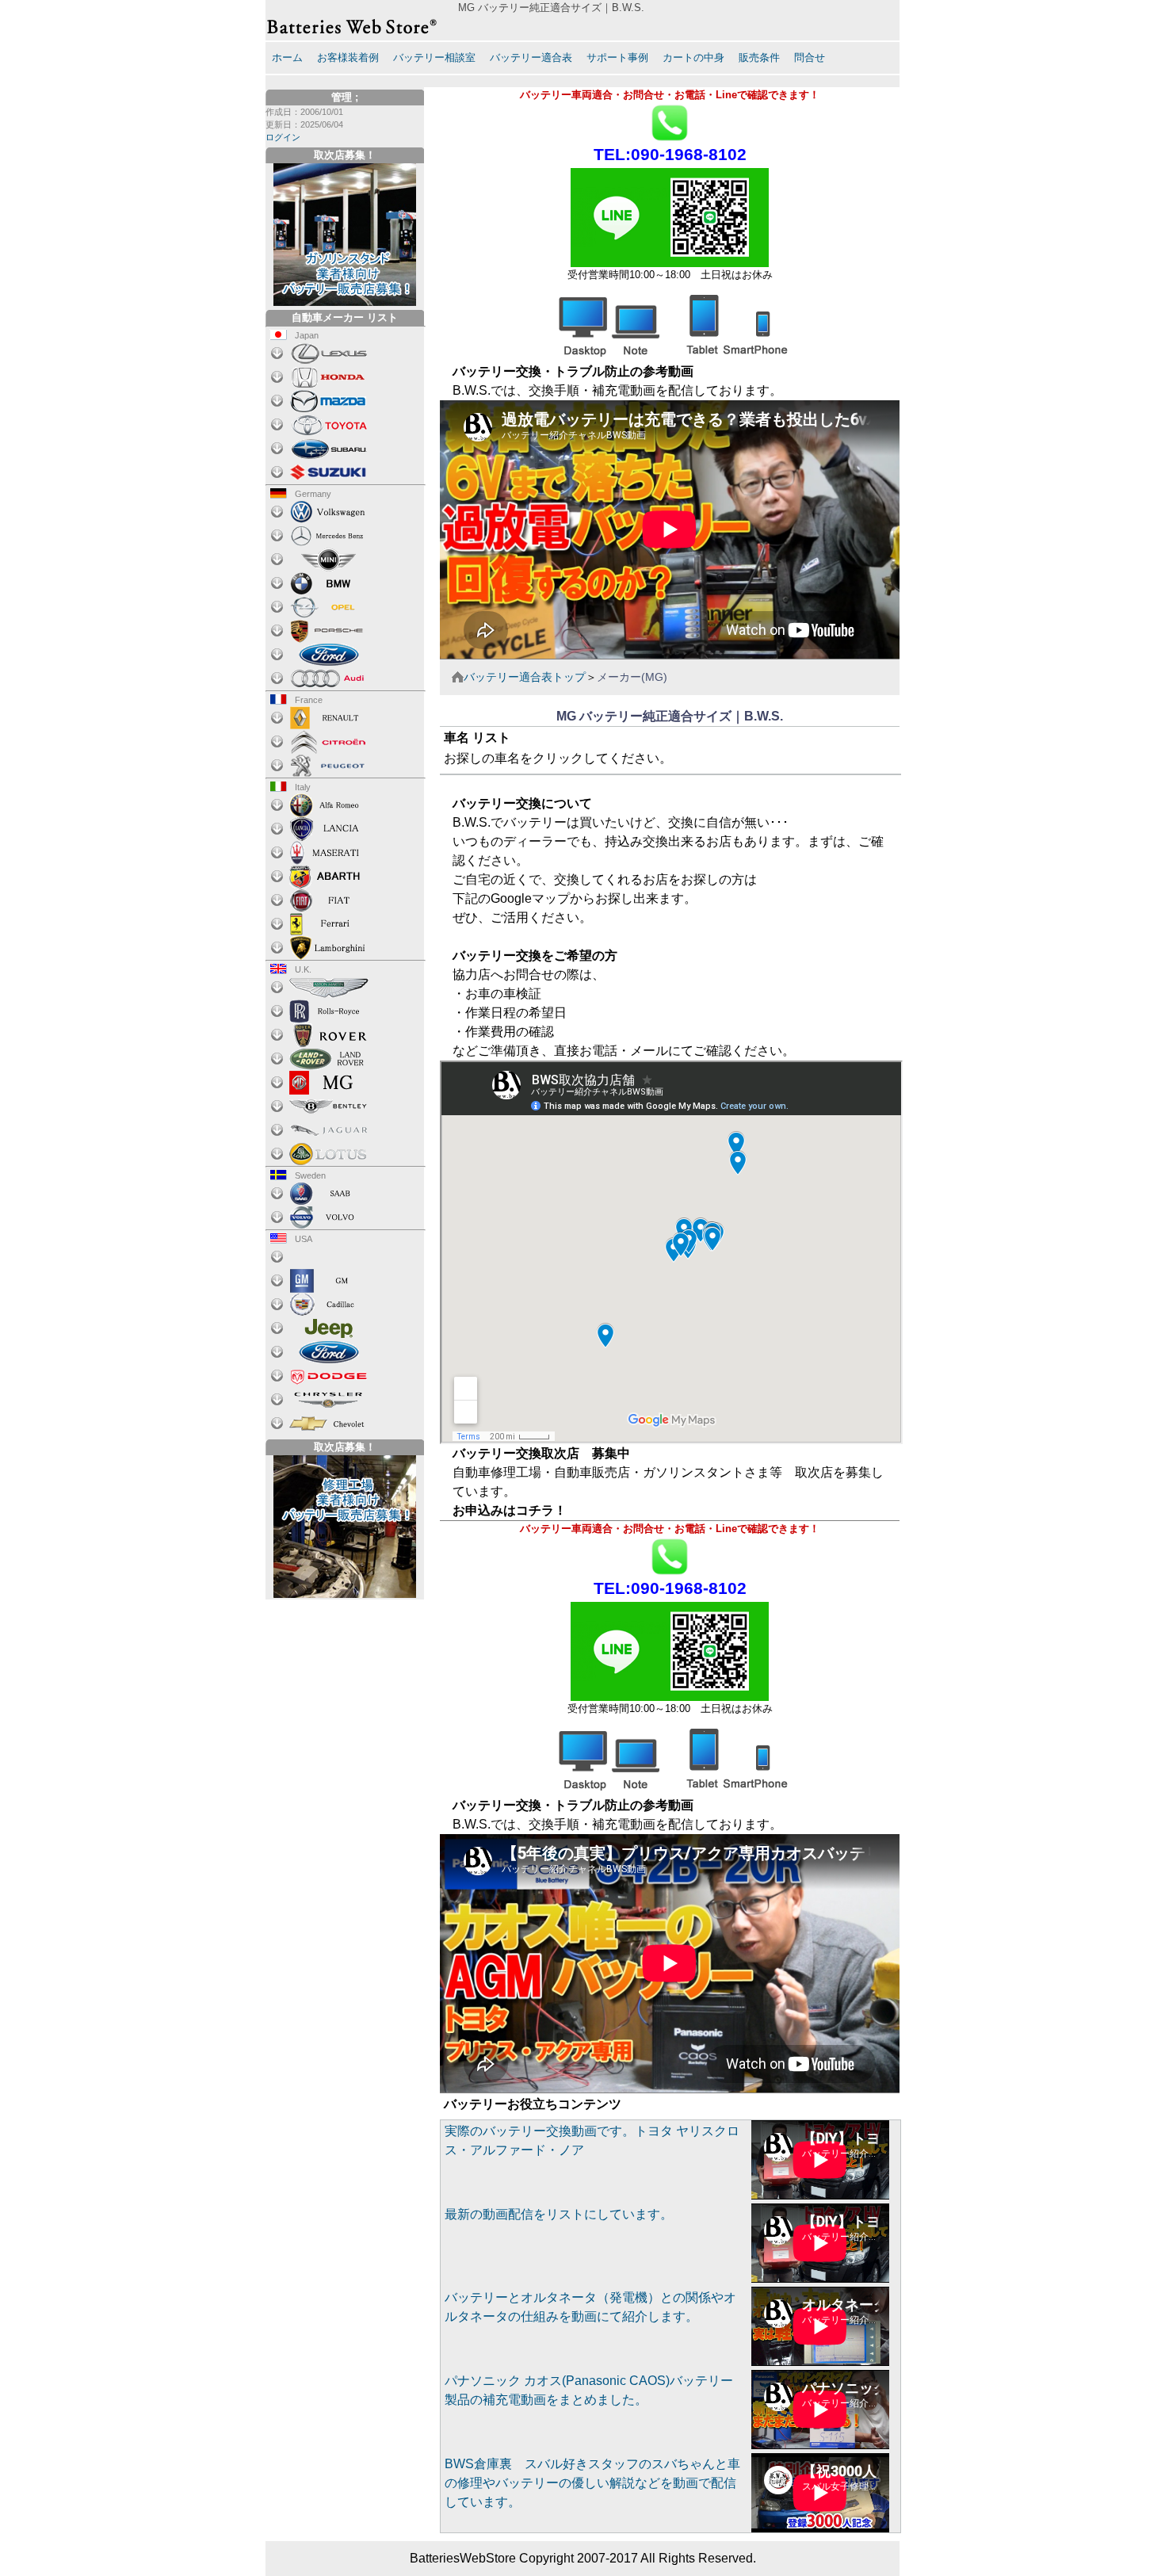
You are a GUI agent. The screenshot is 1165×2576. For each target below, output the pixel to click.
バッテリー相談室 (434, 57)
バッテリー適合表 (531, 57)
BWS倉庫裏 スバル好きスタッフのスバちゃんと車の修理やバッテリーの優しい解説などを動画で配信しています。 (592, 2483)
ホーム (287, 57)
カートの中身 (693, 57)
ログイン (283, 137)
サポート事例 (617, 57)
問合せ (810, 57)
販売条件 (759, 57)
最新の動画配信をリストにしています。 (559, 2214)
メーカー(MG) (632, 677)
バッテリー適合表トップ (525, 677)
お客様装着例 (348, 57)
